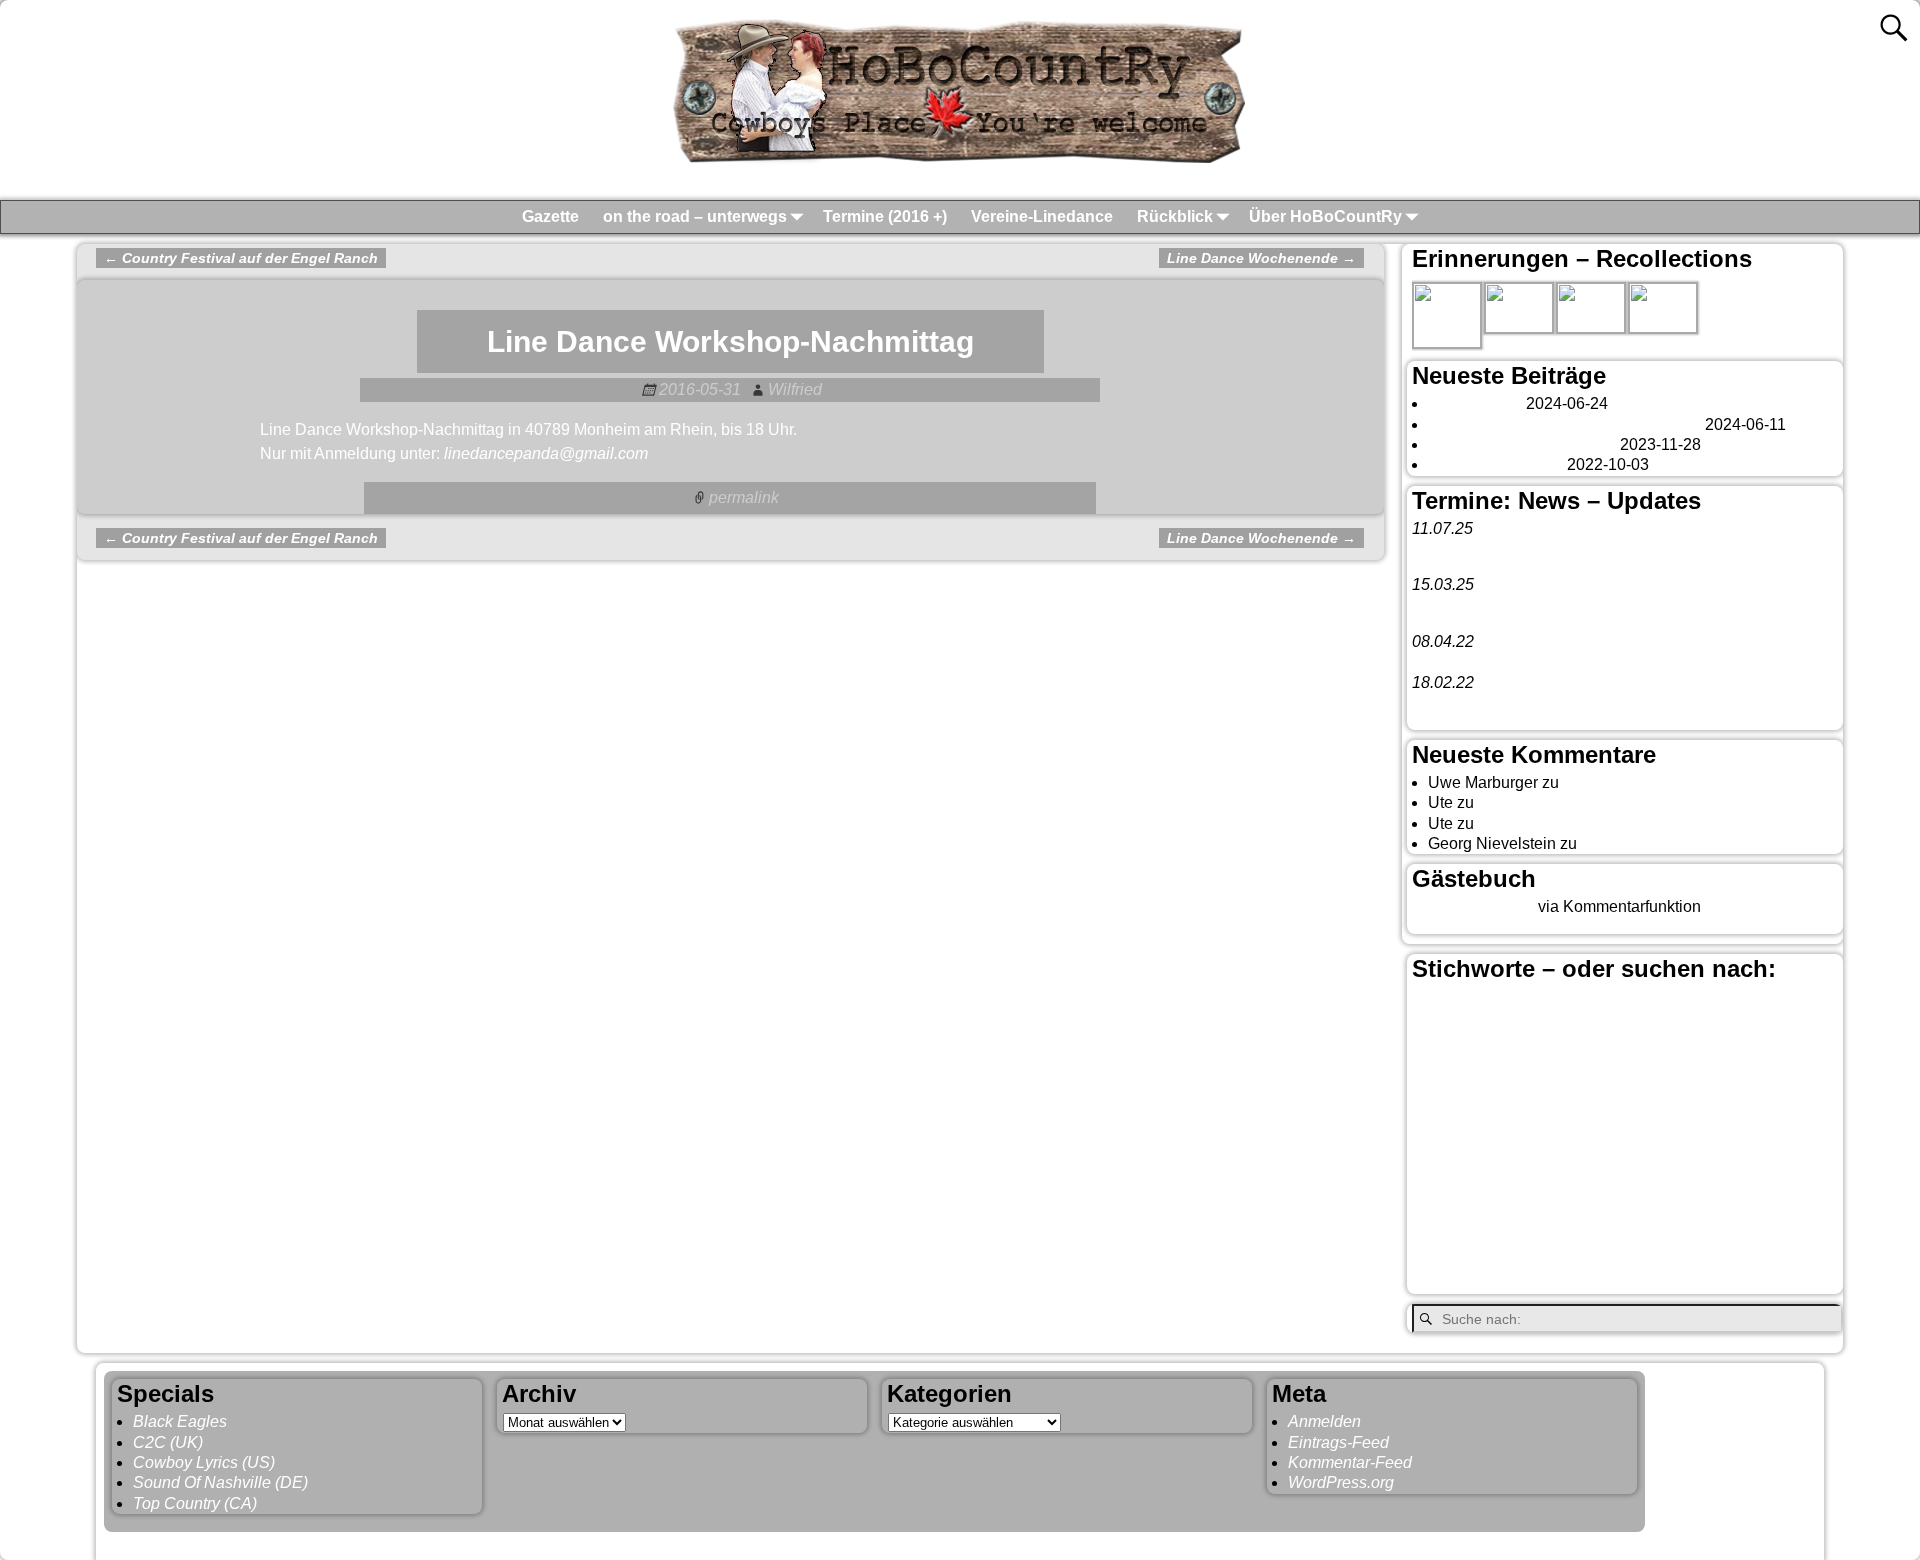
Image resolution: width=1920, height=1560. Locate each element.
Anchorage (1531, 1010)
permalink (744, 497)
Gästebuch (1601, 782)
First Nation (1718, 1095)
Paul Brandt (1523, 1184)
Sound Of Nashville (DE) (220, 1482)
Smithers (1683, 1208)
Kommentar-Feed (1350, 1462)
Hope (1628, 1128)
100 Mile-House (1450, 1012)
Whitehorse (1593, 1276)
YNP (1689, 1279)
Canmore (1624, 1039)
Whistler (1489, 1280)
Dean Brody (1492, 1095)
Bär (1667, 1006)
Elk (1661, 1095)
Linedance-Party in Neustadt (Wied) (1538, 605)
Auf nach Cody (1530, 802)
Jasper (1690, 1125)
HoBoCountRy (208, 1541)
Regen (1436, 1209)
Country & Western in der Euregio (1601, 1069)
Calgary (1743, 1005)
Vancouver (1566, 1240)
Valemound (1452, 1245)
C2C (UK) (168, 1442)
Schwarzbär (1597, 1209)
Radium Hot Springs (1746, 1183)
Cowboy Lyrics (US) (204, 1462)
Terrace (1754, 1209)
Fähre (1502, 1128)
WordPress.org (1341, 1482)
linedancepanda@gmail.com (546, 453)
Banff (1607, 1005)
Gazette (550, 216)
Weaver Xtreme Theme (1736, 1541)
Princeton (1611, 1183)
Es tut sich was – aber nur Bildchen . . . (1564, 424)
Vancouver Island (1700, 1245)
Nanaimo (1444, 1184)
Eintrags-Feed (1338, 1442)
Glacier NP (1566, 1128)
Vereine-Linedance (1042, 216)
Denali (1562, 1095)
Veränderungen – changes (1522, 444)
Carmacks (1747, 1040)
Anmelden (1324, 1421)
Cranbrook (1713, 1069)
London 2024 (1475, 403)
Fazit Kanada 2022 (1495, 464)
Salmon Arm (1507, 1209)
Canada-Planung (1538, 1042)
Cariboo (1688, 1042)
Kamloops (1777, 1127)
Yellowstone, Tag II (1545, 823)
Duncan (1618, 1095)
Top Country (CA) (195, 1503)
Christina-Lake (1464, 1067)
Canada (1453, 1038)
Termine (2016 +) (885, 216)
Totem (1807, 1209)
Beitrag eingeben (1473, 906)
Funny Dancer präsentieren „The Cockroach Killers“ (1595, 662)
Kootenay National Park (1496, 1157)
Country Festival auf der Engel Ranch (241, 258)
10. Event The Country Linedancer (1533, 702)
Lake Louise (1648, 1155)
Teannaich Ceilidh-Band (1569, 548)
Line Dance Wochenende (1261, 258)
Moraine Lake (1763, 1157)
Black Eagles (180, 1421)
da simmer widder (1644, 843)
